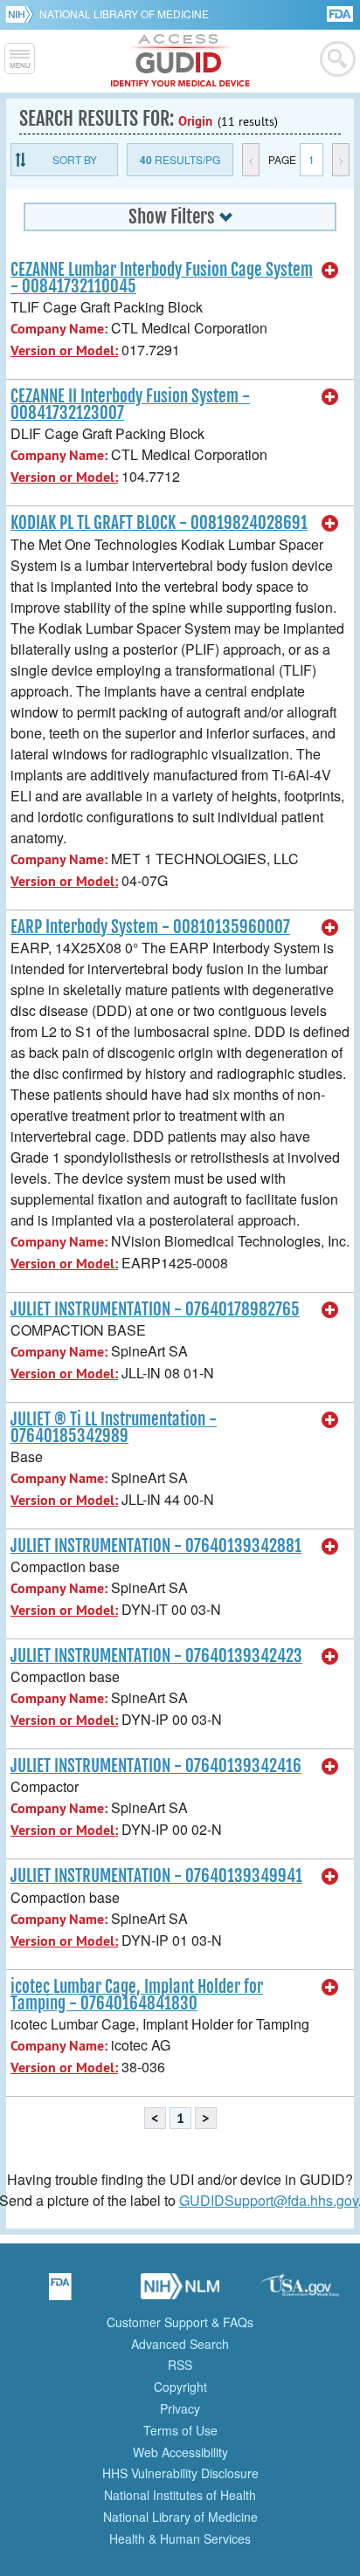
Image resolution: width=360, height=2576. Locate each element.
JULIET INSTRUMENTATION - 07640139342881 (156, 1546)
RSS (180, 2365)
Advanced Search (180, 2344)
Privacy (180, 2408)
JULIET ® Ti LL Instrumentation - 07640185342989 (114, 1428)
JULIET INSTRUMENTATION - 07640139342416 (156, 1766)
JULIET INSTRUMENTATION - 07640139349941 (156, 1876)
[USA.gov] (300, 2292)
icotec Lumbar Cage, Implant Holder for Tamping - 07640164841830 (137, 1995)
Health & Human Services (180, 2538)
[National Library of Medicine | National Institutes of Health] (180, 2292)
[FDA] (341, 13)
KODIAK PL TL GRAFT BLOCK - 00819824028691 (159, 523)
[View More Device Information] (330, 271)
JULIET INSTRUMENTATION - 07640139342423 (156, 1656)
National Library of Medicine (124, 14)
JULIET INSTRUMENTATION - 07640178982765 (155, 1309)
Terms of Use (180, 2430)
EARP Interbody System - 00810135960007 (150, 927)
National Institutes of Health (180, 2495)
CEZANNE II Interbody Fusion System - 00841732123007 (130, 405)
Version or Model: (64, 350)
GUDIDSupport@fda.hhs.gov (269, 2200)
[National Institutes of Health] (22, 14)
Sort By (75, 159)
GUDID (180, 61)
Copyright (180, 2387)
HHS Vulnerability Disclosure (180, 2473)
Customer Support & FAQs (180, 2322)
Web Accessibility (180, 2452)
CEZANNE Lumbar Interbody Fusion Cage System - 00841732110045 (162, 278)
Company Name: (59, 329)
